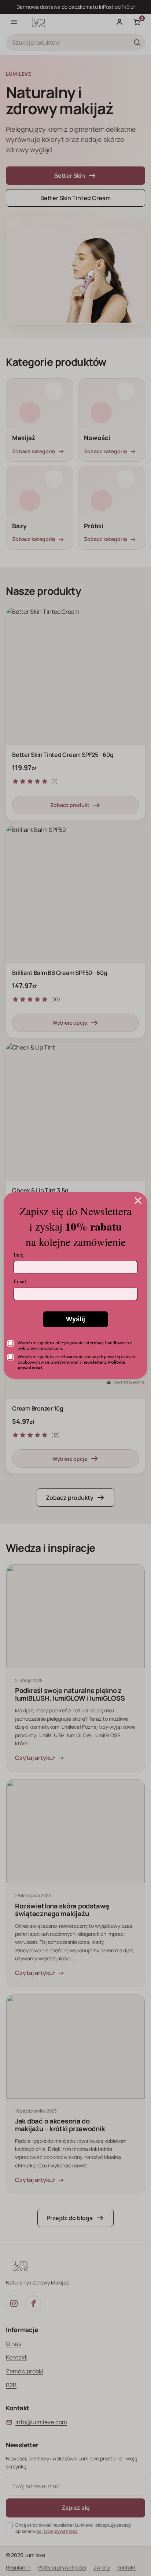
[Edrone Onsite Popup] (75, 1288)
